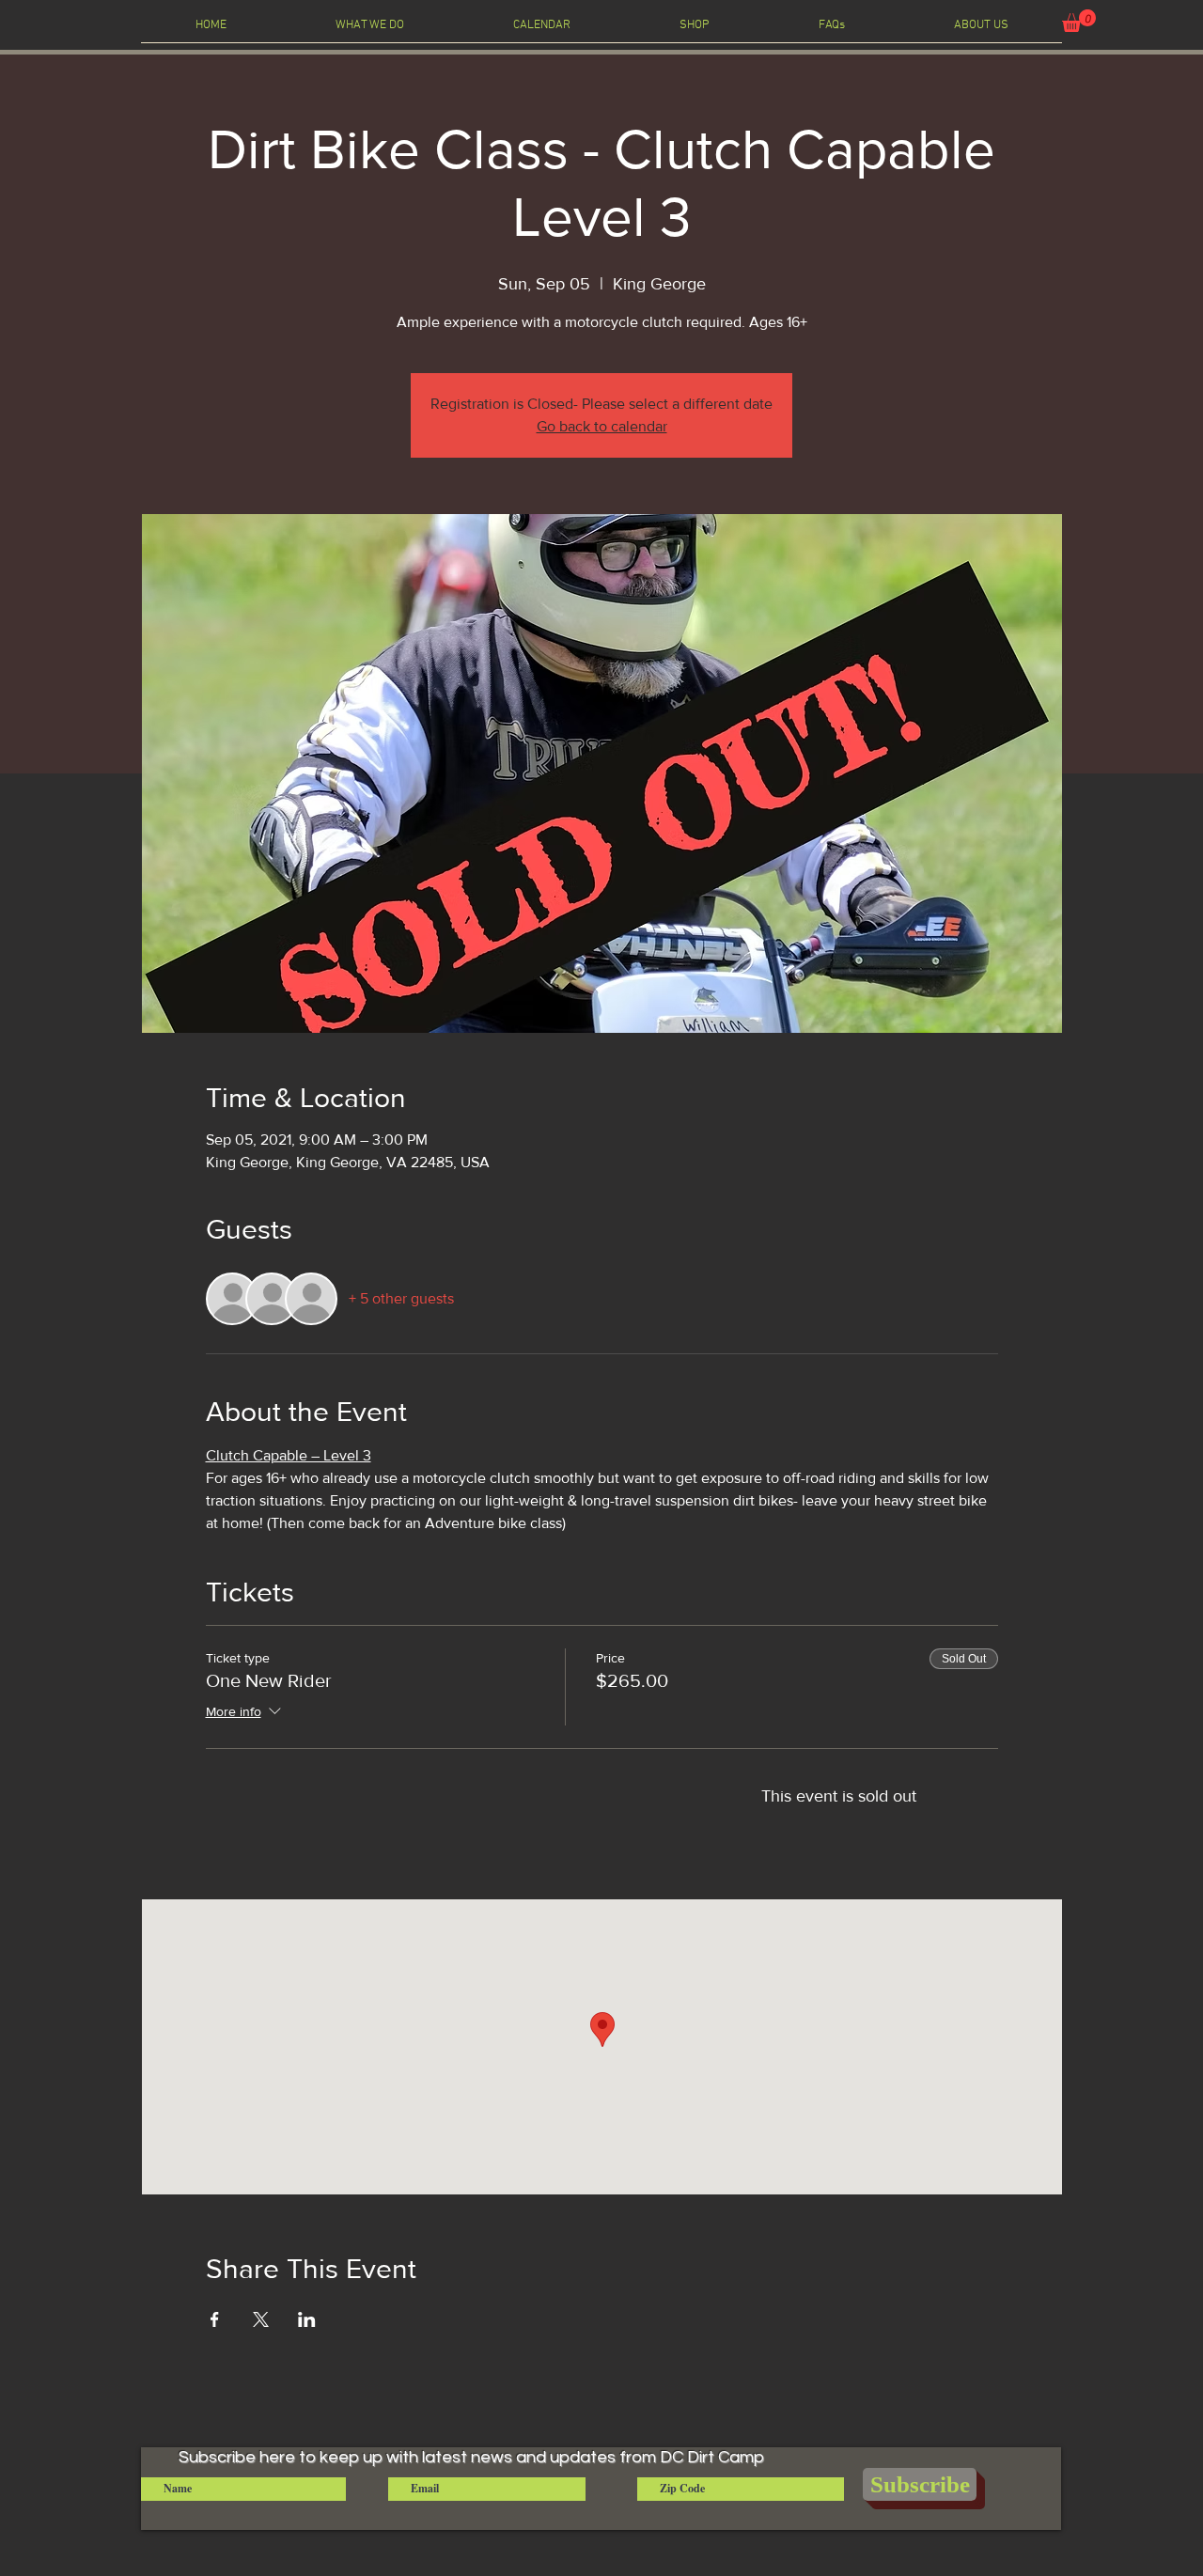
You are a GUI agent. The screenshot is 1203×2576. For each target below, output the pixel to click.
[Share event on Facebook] (215, 2319)
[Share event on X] (261, 2319)
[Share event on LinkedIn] (307, 2319)
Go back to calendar (602, 426)
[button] (1079, 21)
